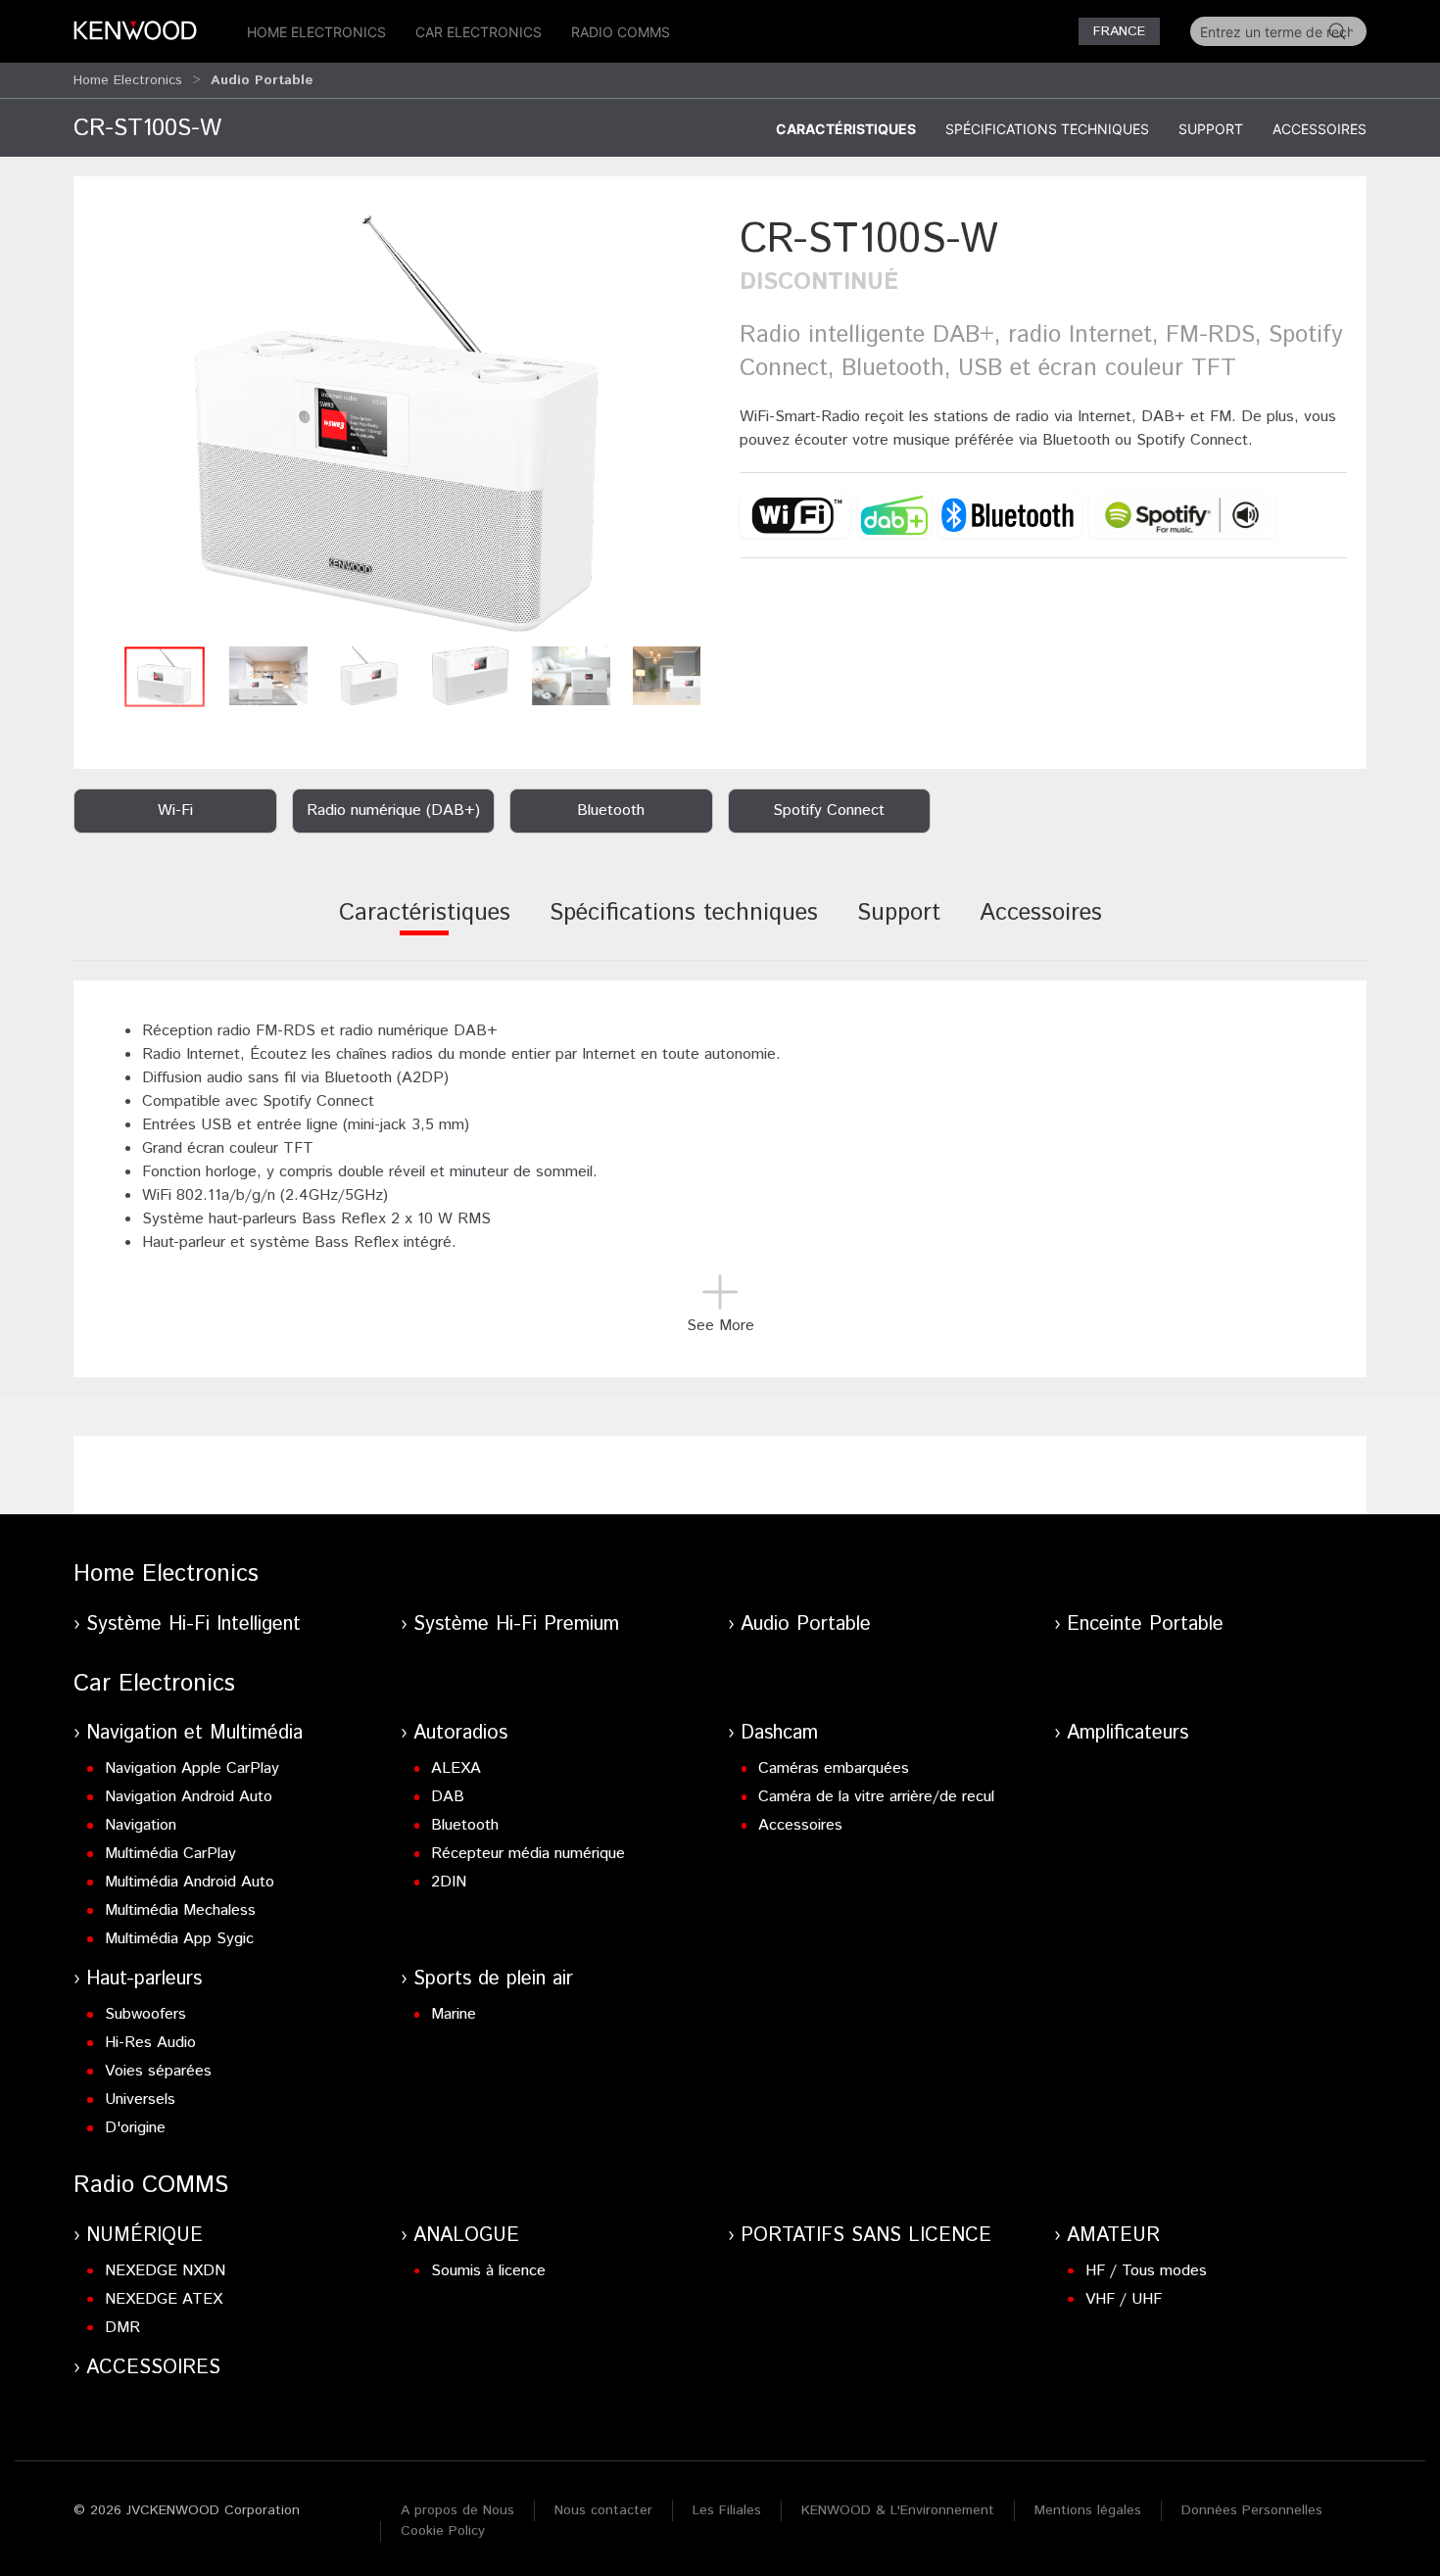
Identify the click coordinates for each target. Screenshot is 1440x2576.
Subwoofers (145, 2014)
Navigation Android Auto (189, 1797)
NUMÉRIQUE (144, 2236)
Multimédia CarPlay (170, 1854)
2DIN (449, 1882)
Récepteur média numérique (528, 1854)
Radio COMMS (621, 32)
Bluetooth (465, 1825)
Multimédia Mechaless (180, 1910)
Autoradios (460, 1733)
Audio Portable (806, 1624)
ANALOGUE (466, 2236)
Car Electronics (479, 32)
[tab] (425, 926)
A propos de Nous (457, 2510)
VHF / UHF (1124, 2299)
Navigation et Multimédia (194, 1733)
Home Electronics (316, 32)
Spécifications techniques (1047, 129)
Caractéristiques (846, 129)
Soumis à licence (488, 2271)
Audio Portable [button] (262, 80)
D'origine (135, 2128)
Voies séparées (158, 2071)
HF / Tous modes (1146, 2271)
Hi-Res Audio (150, 2043)
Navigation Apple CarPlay (192, 1768)
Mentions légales (1088, 2510)
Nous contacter (603, 2510)
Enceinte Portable (1145, 1624)
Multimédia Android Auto (190, 1882)
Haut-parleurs (144, 1979)
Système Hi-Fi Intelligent (193, 1624)
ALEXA (456, 1768)
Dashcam (779, 1733)
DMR (122, 2328)
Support (1211, 129)
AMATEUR (1113, 2236)
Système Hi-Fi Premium (516, 1624)
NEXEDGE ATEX (164, 2299)
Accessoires (1320, 129)
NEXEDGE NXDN (165, 2271)
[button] (397, 424)
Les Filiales (727, 2510)
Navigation (141, 1825)
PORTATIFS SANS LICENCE (866, 2236)
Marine (454, 2014)
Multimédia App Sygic (179, 1939)
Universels (140, 2099)
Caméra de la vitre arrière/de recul (876, 1797)
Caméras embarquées (834, 1768)
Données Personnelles (1252, 2510)
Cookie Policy (443, 2531)
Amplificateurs (1128, 1733)
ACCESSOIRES (153, 2368)
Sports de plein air (493, 1979)
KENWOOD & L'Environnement (898, 2510)
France (1119, 31)
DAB (448, 1797)
